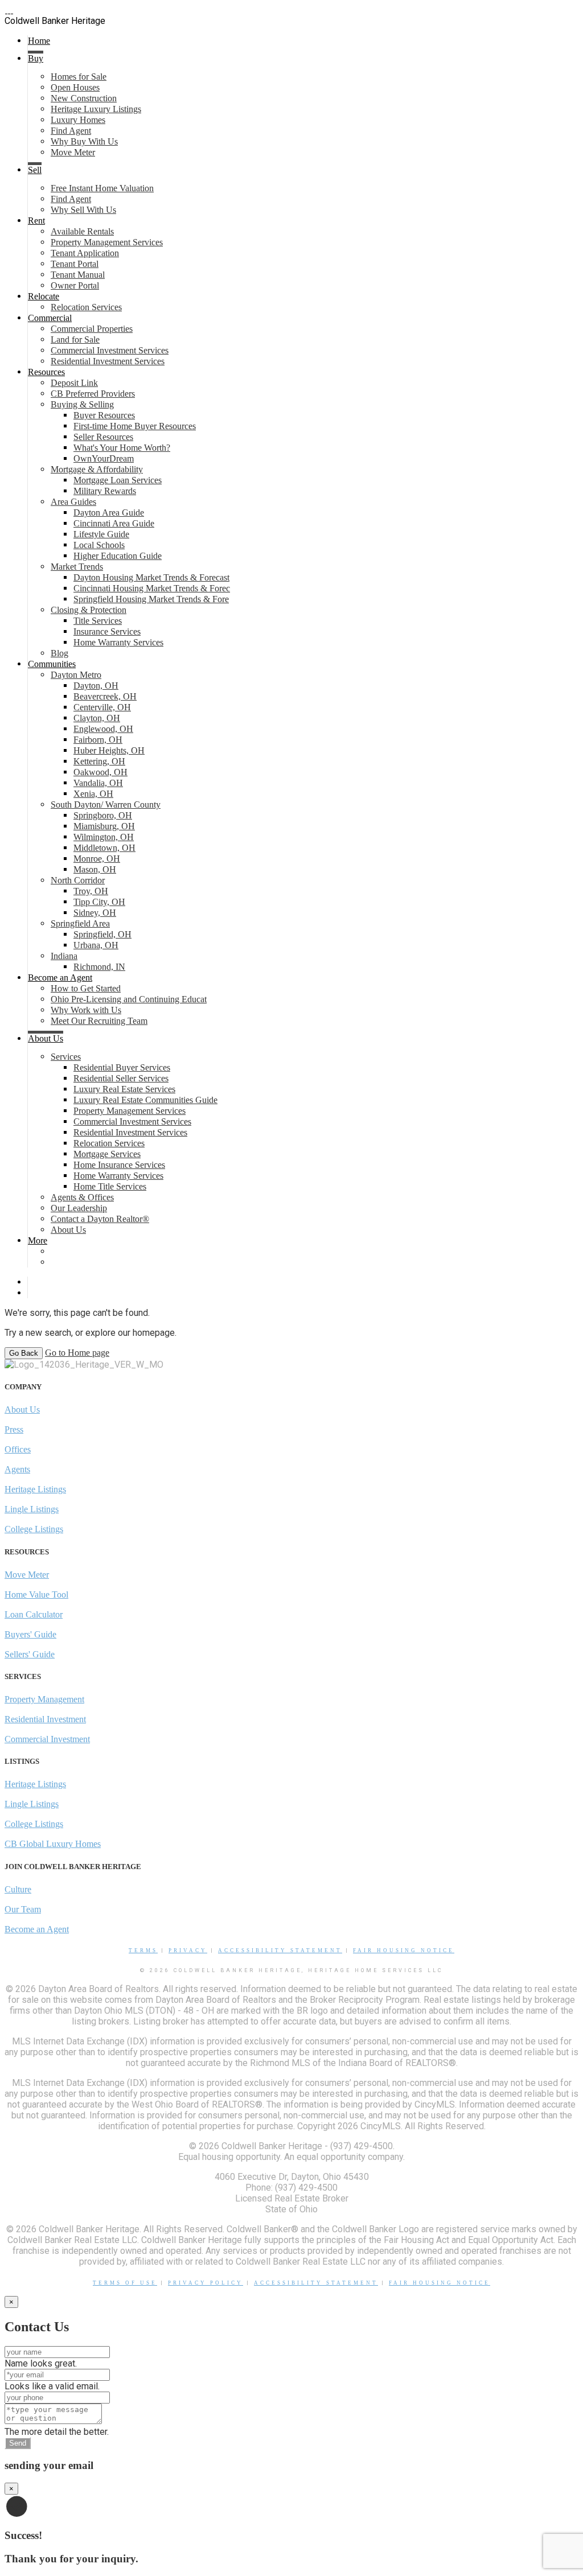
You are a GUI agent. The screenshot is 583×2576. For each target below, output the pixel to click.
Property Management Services (107, 242)
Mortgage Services (107, 1154)
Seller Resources (103, 437)
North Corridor (78, 880)
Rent (36, 221)
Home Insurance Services (119, 1165)
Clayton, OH (97, 718)
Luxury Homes (78, 120)
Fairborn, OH (98, 740)
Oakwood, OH (100, 772)
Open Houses (75, 87)
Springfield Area (80, 923)
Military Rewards (105, 491)
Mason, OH (95, 869)
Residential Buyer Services (122, 1067)
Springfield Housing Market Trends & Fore (151, 599)
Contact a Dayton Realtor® (100, 1219)
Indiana (64, 956)
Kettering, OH (99, 761)
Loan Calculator (34, 1614)
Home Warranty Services (118, 642)
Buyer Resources (104, 415)
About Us (46, 1038)
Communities (52, 664)
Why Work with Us (86, 1010)
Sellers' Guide (30, 1654)
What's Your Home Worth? (122, 448)
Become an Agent (60, 978)
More (38, 1240)
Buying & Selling (82, 404)
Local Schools (99, 545)
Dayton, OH (96, 686)
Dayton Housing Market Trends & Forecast (151, 577)
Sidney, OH (95, 913)
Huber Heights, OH (109, 750)
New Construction (84, 98)
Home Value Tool (36, 1594)
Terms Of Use (125, 2283)
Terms (143, 1950)
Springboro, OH (103, 815)
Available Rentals (82, 231)
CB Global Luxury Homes (53, 1844)
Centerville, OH (102, 707)
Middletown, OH (104, 848)
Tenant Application (85, 253)
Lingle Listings (32, 1509)
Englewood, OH (103, 729)
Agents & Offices (82, 1197)
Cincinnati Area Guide (114, 523)
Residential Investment (45, 1719)
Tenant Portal (75, 264)
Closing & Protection (89, 610)
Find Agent (71, 131)
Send (18, 2443)
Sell (35, 170)
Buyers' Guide (30, 1634)
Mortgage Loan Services (118, 480)
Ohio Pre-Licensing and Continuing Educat (129, 999)
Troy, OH (91, 891)
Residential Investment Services (108, 361)
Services (66, 1057)
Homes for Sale (79, 77)
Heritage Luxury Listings (96, 109)
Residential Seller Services (121, 1078)
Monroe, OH (97, 859)
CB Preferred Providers (93, 394)
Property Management (44, 1699)
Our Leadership (79, 1208)
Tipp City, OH (99, 902)
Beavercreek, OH (105, 696)
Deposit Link (74, 383)
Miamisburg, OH (104, 826)
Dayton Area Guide (109, 513)
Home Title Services (110, 1186)
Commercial (50, 318)
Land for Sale (75, 340)
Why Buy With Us (84, 141)
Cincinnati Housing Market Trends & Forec (152, 588)
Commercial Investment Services (110, 350)
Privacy (188, 1950)
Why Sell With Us (83, 210)
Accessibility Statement (280, 1950)
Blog (59, 653)
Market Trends (77, 567)
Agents (17, 1469)
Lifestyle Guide (101, 534)
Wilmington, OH (104, 837)
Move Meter (73, 152)
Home (39, 41)
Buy (36, 58)
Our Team (23, 1909)
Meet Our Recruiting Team (99, 1021)
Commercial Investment (47, 1739)
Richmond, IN (99, 967)
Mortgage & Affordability (97, 469)
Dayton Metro (76, 675)
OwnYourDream (104, 458)
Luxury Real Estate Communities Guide (145, 1100)
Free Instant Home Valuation (102, 188)
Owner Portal (75, 285)
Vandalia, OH (98, 783)
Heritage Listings (35, 1489)
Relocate (44, 296)
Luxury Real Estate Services (124, 1089)
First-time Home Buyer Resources (135, 426)
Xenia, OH (93, 794)
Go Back (24, 1353)
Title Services (98, 621)
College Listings (34, 1529)
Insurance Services (107, 631)
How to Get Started (86, 988)
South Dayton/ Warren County (106, 805)
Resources (46, 372)
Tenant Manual (78, 275)
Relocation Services (86, 307)
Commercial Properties (92, 329)
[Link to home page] (9, 10)
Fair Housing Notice (404, 1950)
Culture (18, 1889)
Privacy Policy (206, 2283)
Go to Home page (77, 1353)
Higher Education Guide (118, 556)
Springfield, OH (102, 934)
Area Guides (73, 502)
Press (14, 1429)
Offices (18, 1449)
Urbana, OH (96, 945)
